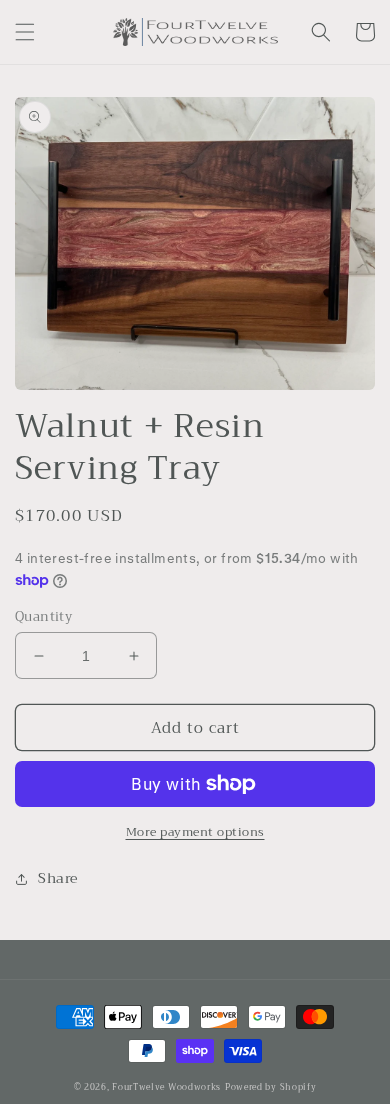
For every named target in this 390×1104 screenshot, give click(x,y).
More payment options (195, 832)
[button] (25, 32)
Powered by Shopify (271, 1087)
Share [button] (58, 878)
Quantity (43, 617)
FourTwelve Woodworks (166, 1087)
